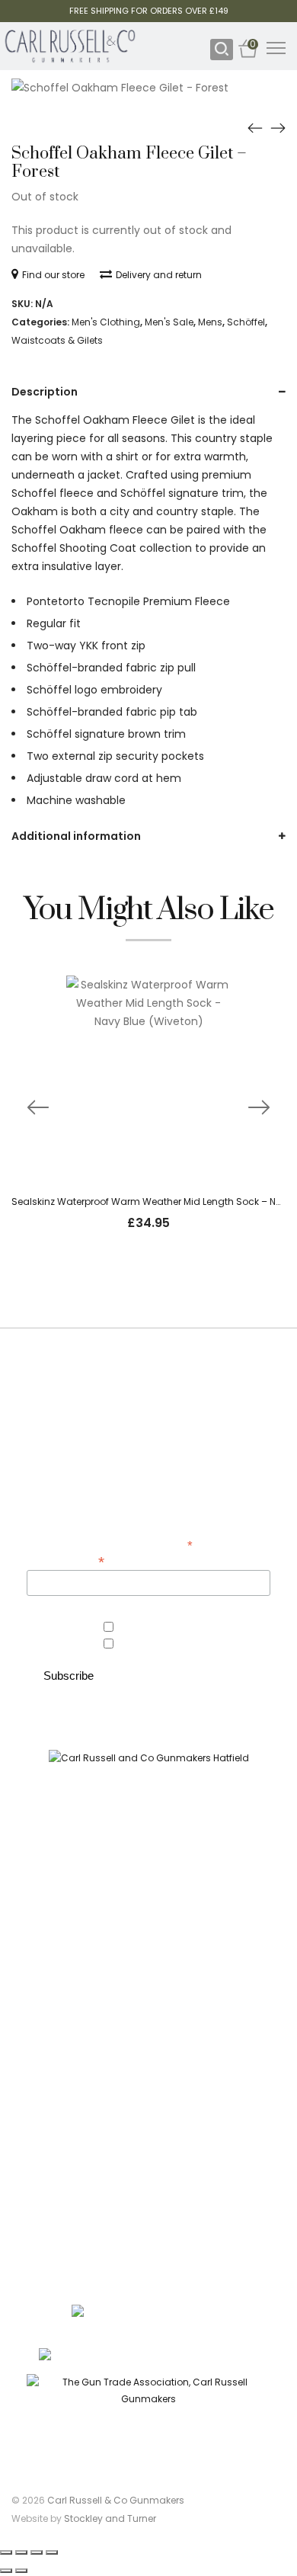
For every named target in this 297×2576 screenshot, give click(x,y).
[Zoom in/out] (6, 2552)
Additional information (76, 836)
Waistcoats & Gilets (57, 340)
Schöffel (246, 322)
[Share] (37, 2552)
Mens (210, 322)
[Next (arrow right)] (21, 2571)
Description (45, 392)
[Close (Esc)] (52, 2552)
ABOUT (148, 2076)
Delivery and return (159, 275)
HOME (149, 1904)
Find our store (53, 275)
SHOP (149, 1932)
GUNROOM (148, 1961)
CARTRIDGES (148, 2018)
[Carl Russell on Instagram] (160, 1848)
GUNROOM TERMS (148, 2133)
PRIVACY (148, 2161)
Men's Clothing (106, 322)
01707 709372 (227, 2355)
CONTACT (149, 2105)
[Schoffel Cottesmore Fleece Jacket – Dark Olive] (278, 127)
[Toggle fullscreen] (21, 2552)
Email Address (65, 1560)
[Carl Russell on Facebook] (138, 1848)
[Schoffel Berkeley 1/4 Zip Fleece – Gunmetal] (255, 127)
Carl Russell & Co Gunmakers (116, 2500)
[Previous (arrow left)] (6, 2571)
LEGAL (148, 2189)
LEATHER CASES (149, 1989)
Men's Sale (169, 322)
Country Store (150, 1628)
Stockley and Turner (110, 2518)
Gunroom (139, 1645)
